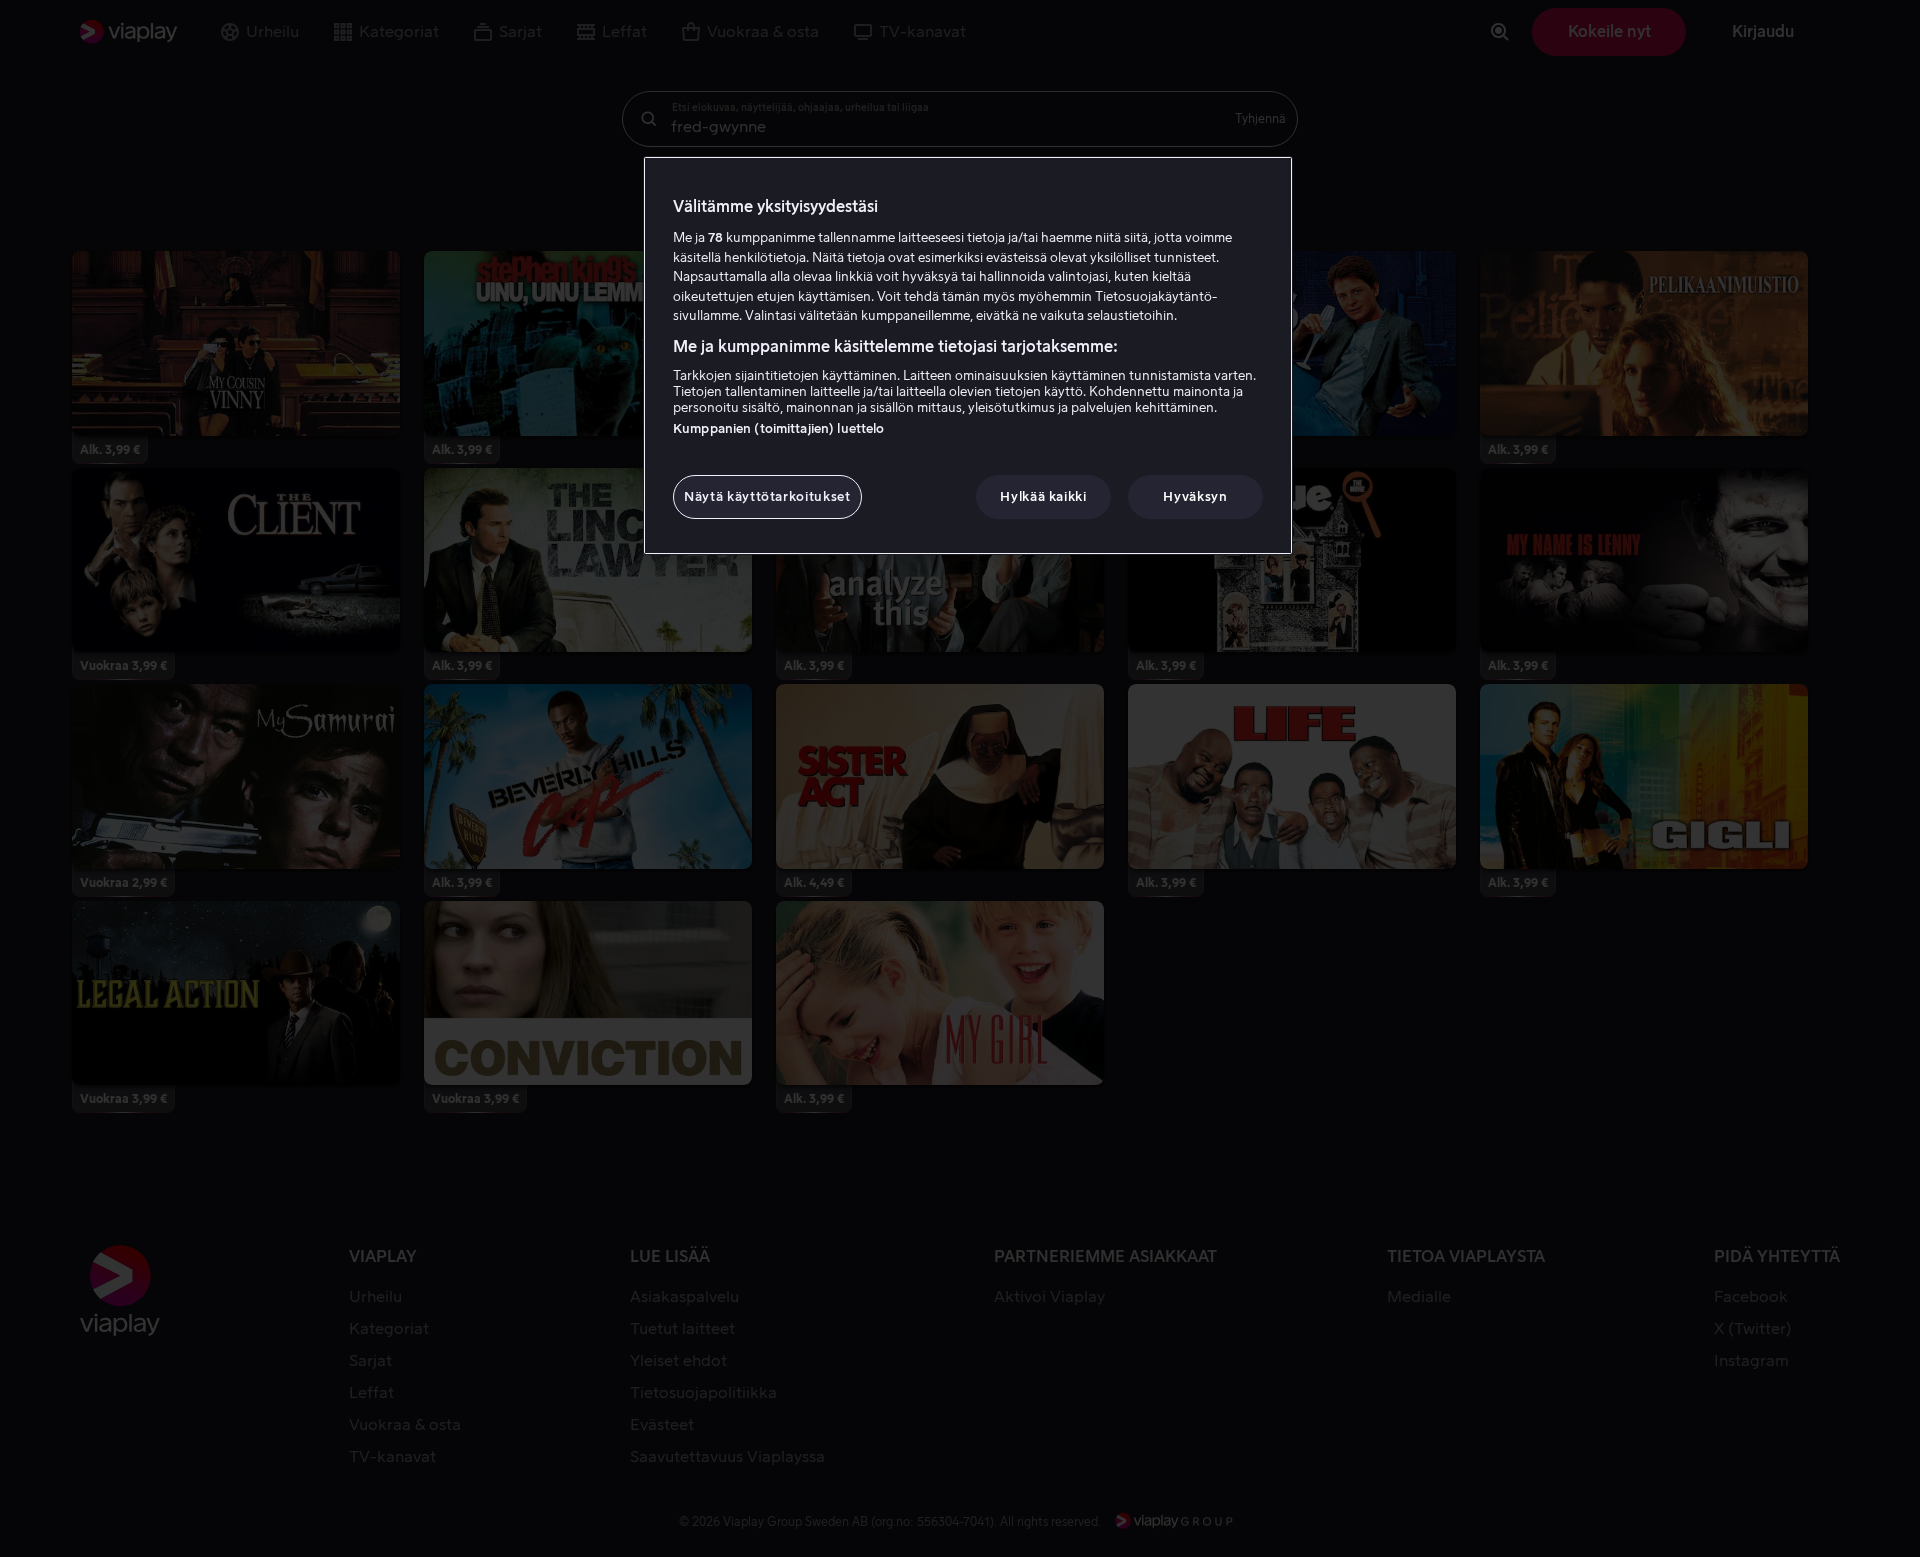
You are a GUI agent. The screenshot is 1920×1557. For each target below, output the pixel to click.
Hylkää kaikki (1043, 496)
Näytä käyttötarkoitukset (767, 496)
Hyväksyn (1195, 496)
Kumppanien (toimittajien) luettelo (778, 428)
